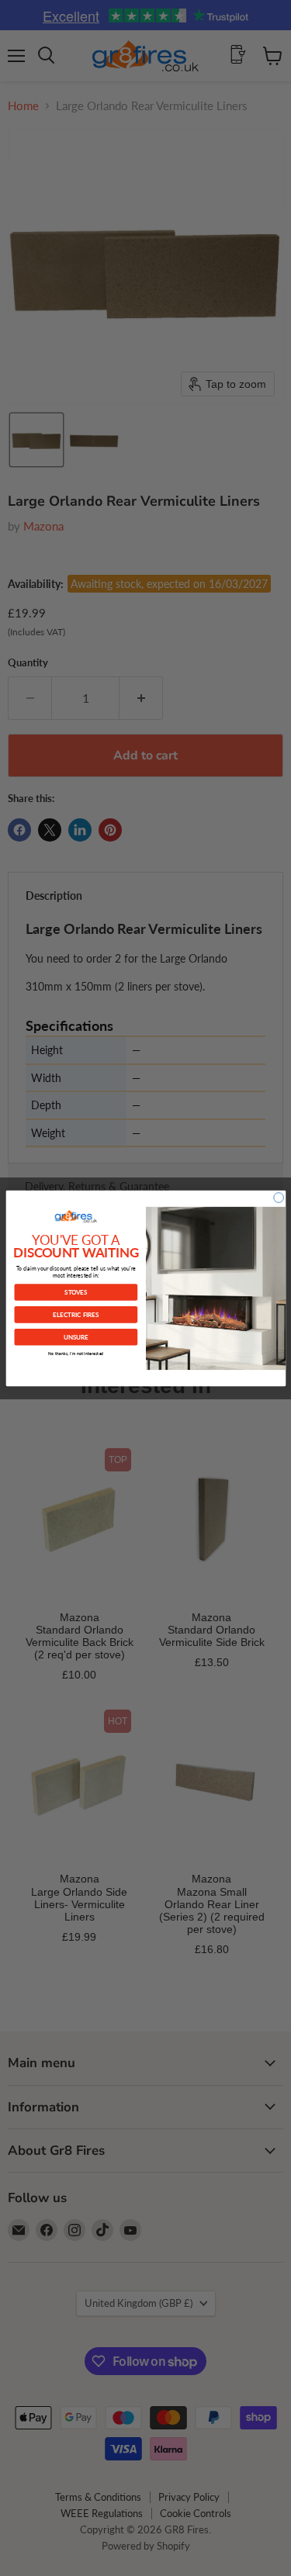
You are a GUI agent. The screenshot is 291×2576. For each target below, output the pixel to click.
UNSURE (75, 1336)
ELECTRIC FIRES (76, 1314)
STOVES (76, 1291)
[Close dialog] (278, 1197)
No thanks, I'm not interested (75, 1353)
